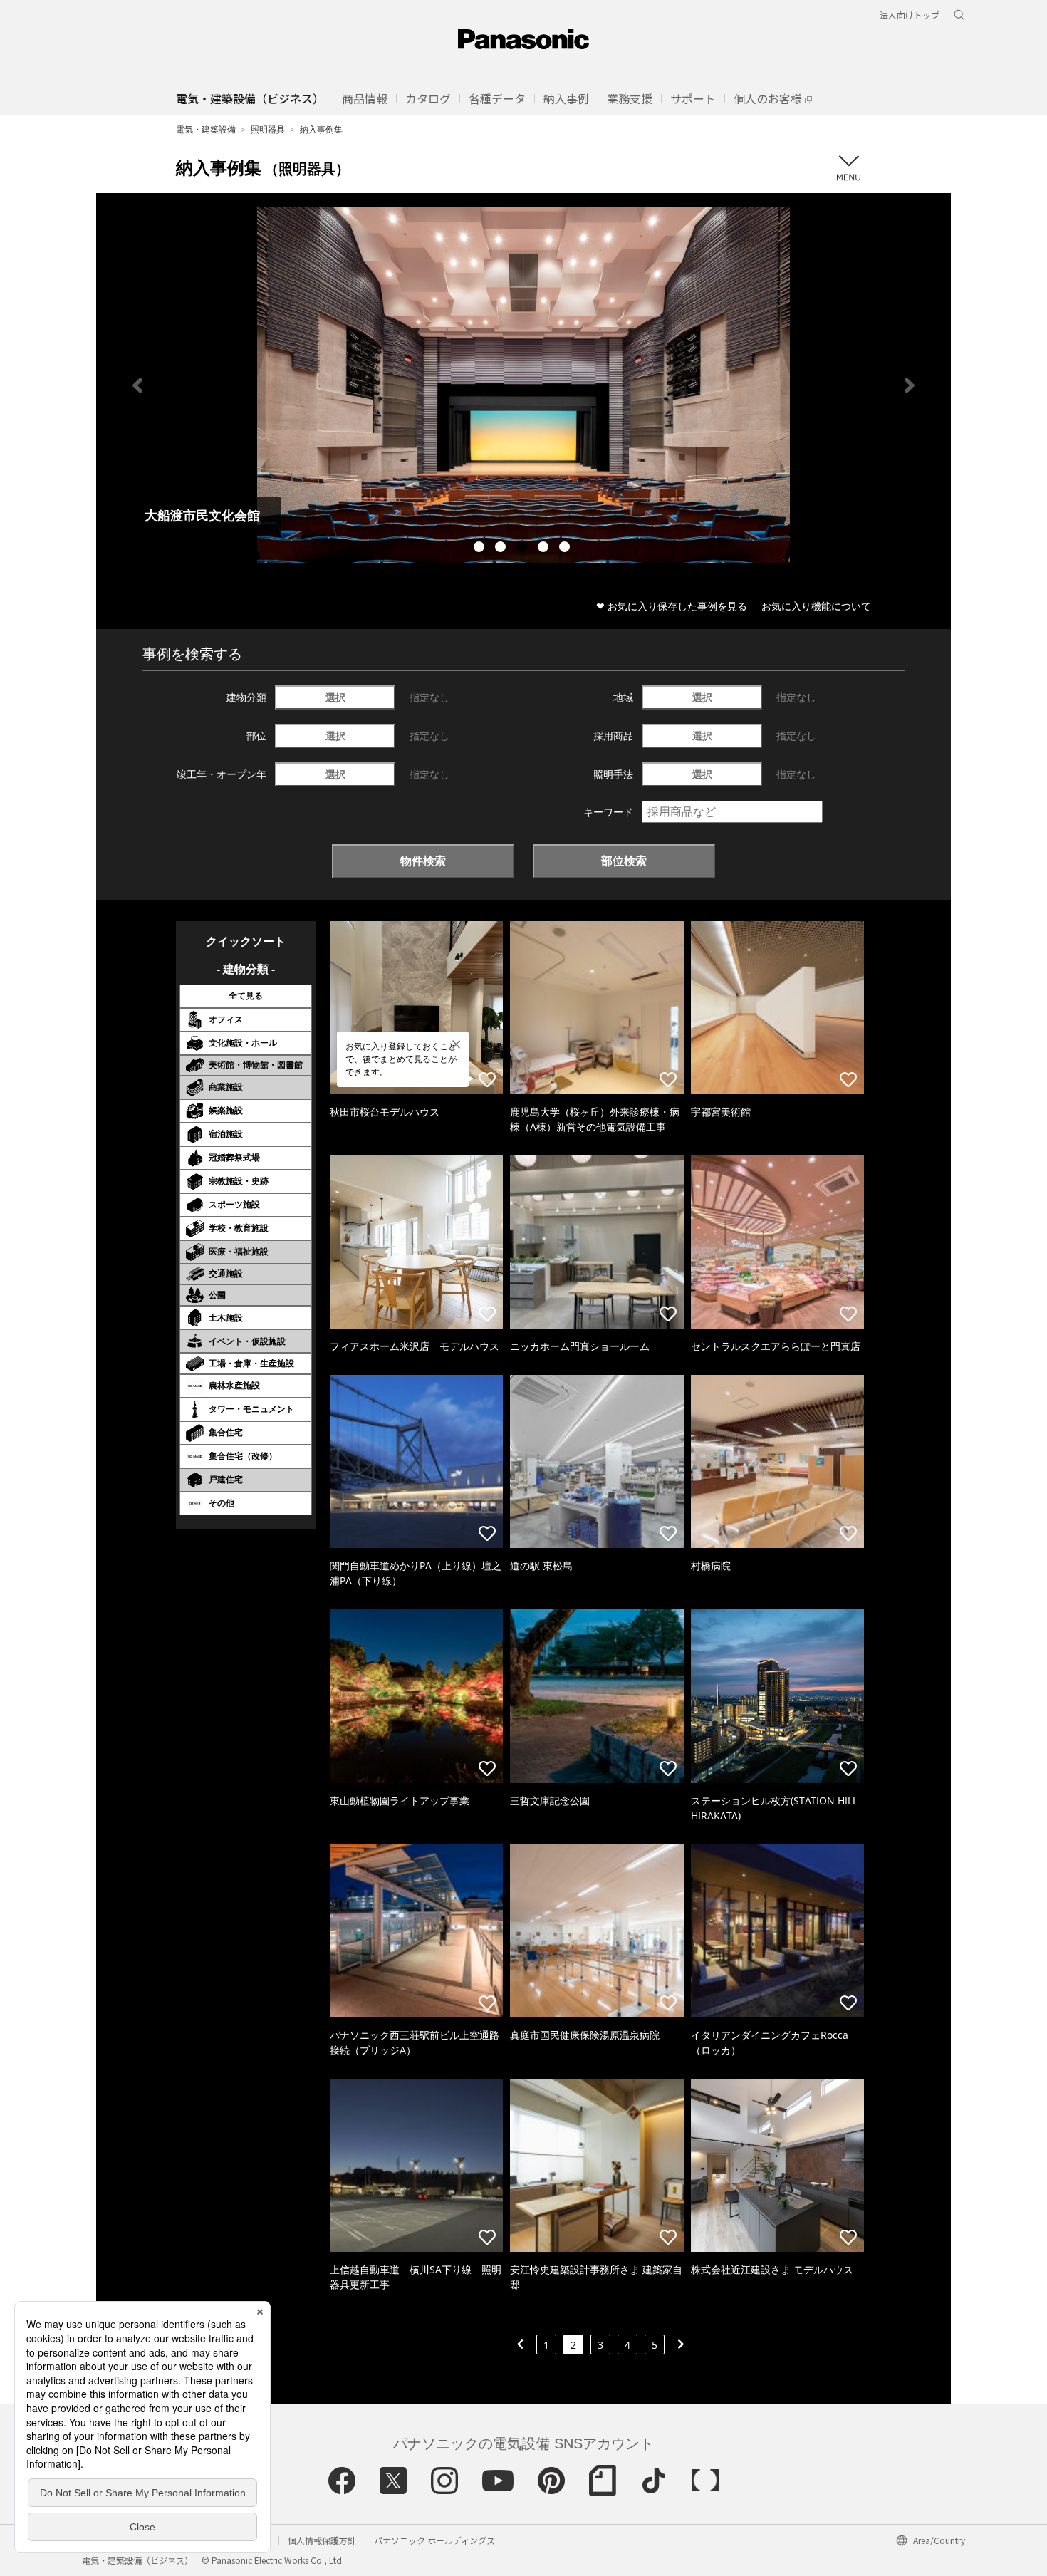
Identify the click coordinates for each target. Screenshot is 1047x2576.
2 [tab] (502, 549)
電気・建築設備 (206, 129)
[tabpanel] (523, 385)
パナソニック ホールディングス (434, 2540)
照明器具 (268, 129)
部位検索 (624, 861)
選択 (335, 697)
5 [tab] (566, 549)
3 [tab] (523, 549)
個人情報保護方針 (322, 2540)
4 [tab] (545, 549)
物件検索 (423, 861)
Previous (137, 385)
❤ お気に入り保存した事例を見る (672, 606)
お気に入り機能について (816, 606)
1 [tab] (481, 549)
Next (910, 385)
